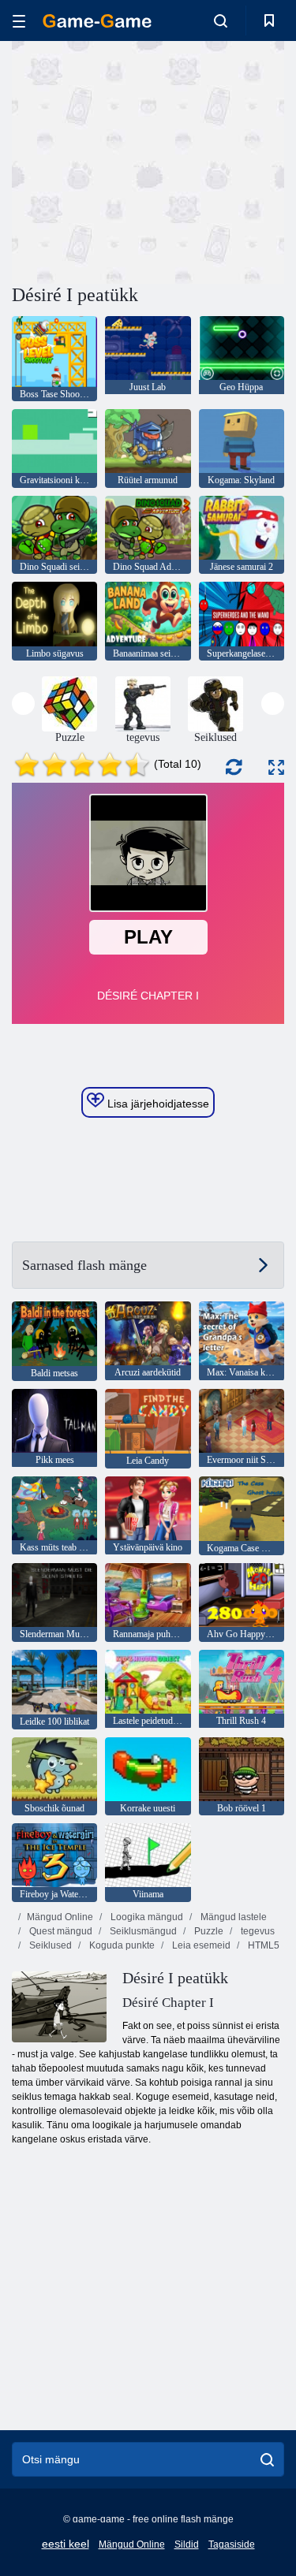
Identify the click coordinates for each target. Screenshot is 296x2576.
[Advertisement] (145, 160)
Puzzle (208, 1931)
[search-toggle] (221, 20)
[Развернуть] (276, 767)
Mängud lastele (232, 1917)
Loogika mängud (146, 1917)
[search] (267, 2459)
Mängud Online (60, 1917)
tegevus (257, 1931)
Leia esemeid (200, 1945)
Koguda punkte (121, 1945)
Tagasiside (232, 2544)
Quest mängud (60, 1931)
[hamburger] (19, 21)
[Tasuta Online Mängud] (97, 21)
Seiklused (49, 1945)
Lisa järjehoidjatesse (157, 1104)
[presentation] (23, 704)
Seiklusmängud (142, 1931)
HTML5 (262, 1945)
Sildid (187, 2544)
